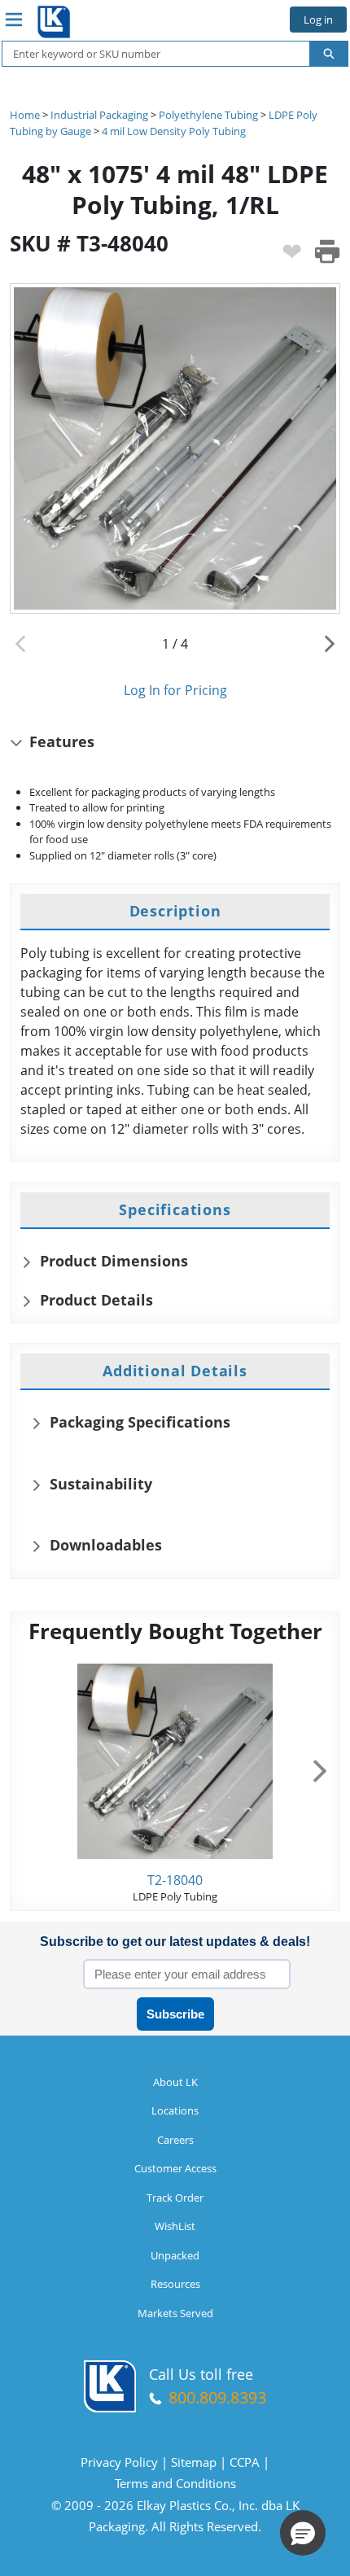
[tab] (175, 912)
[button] (303, 2533)
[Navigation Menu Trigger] (14, 20)
